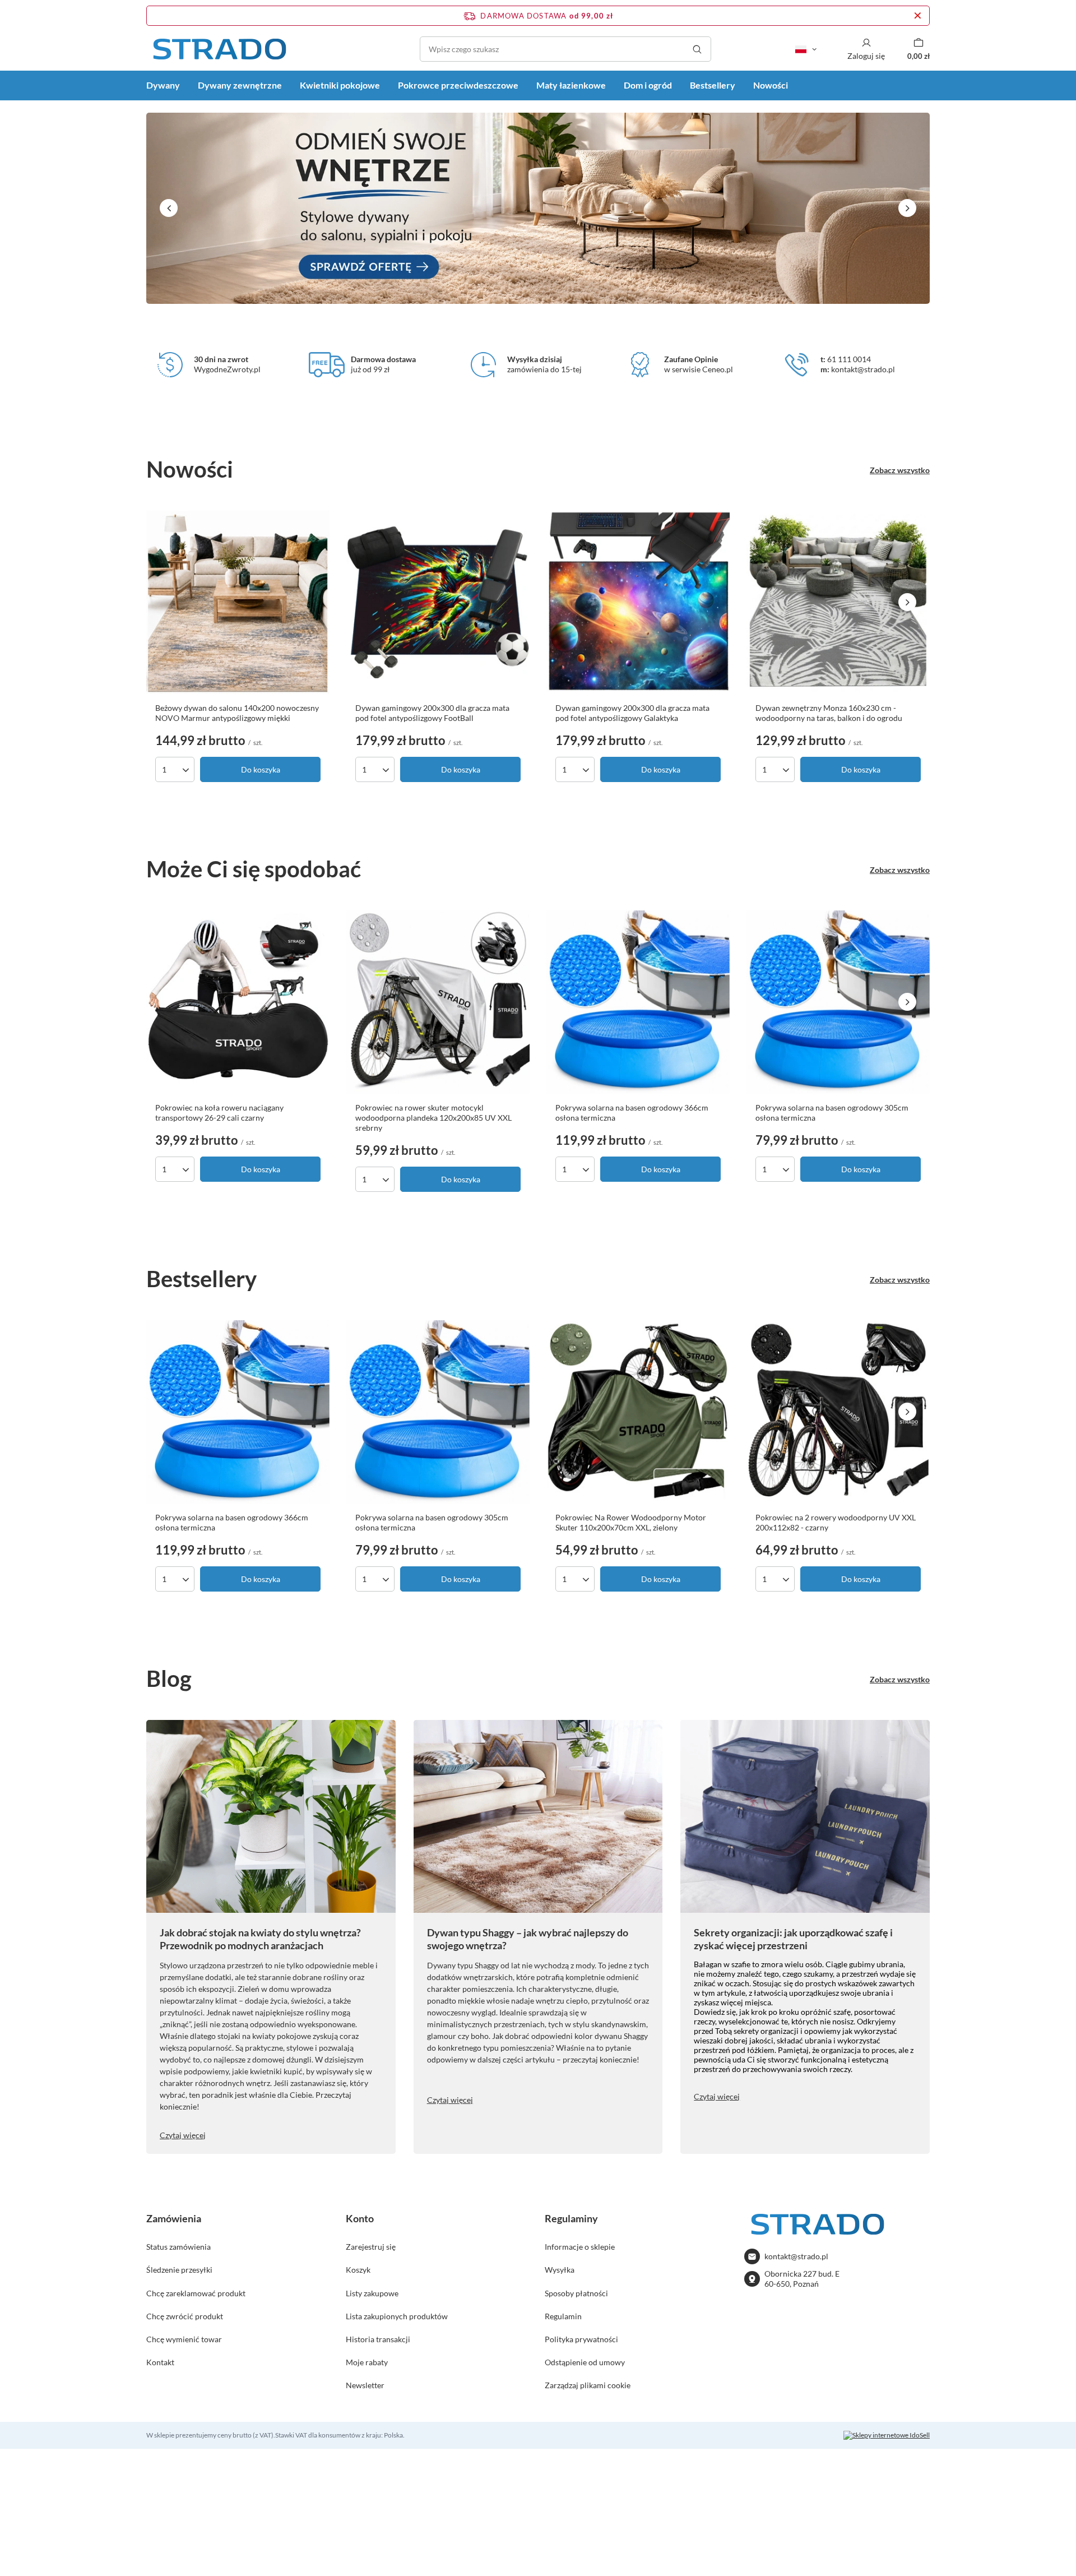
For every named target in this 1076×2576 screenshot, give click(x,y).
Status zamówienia (178, 2247)
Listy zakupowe (372, 2293)
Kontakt (160, 2362)
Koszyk (358, 2270)
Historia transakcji (378, 2339)
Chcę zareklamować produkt (196, 2293)
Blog (169, 1678)
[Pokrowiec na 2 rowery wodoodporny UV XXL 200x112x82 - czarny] (838, 1412)
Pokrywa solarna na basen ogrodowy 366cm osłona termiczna (632, 1113)
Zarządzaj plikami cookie (588, 2385)
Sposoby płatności (576, 2293)
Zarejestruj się (371, 2247)
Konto (360, 2218)
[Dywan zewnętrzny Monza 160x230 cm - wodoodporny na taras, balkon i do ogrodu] (838, 602)
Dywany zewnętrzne (240, 85)
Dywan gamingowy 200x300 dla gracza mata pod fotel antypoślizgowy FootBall (432, 713)
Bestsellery (713, 85)
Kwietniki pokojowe (340, 85)
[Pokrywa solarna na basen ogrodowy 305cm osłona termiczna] (838, 1002)
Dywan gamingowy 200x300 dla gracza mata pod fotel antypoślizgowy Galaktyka (632, 713)
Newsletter (365, 2385)
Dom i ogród (648, 85)
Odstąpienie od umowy (585, 2362)
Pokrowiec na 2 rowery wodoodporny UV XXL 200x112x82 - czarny (836, 1522)
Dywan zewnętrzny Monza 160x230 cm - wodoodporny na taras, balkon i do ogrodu (829, 713)
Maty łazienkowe (571, 85)
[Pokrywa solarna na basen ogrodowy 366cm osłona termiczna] (638, 1002)
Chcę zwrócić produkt (185, 2316)
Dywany (163, 85)
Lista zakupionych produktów (397, 2316)
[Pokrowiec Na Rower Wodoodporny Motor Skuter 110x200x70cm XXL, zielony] (638, 1412)
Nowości (771, 85)
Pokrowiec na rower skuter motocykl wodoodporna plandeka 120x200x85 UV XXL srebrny (433, 1118)
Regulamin (563, 2316)
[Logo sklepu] (219, 49)
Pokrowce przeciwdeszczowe (458, 85)
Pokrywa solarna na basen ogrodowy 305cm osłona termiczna (832, 1113)
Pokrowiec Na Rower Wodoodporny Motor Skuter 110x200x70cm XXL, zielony (631, 1522)
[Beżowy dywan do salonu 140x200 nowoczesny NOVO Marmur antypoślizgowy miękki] (238, 602)
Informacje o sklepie (580, 2247)
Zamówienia (174, 2218)
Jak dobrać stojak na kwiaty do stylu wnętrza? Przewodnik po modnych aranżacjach (260, 1939)
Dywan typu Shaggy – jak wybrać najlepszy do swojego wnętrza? (528, 1939)
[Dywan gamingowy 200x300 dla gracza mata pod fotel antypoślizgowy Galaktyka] (638, 602)
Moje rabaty (367, 2362)
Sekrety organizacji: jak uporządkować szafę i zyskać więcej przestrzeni (793, 1939)
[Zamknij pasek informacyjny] (918, 16)
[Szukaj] (697, 49)
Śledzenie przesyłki (179, 2270)
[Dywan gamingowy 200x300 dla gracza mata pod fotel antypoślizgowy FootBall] (438, 602)
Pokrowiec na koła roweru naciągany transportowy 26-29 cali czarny (219, 1113)
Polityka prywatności (581, 2339)
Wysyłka (560, 2270)
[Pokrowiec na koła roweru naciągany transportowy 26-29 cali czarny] (238, 1002)
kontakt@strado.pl (796, 2256)
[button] (169, 208)
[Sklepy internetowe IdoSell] (887, 2435)
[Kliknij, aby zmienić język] (806, 49)
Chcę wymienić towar (184, 2339)
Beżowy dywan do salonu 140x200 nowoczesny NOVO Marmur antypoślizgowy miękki (237, 713)
